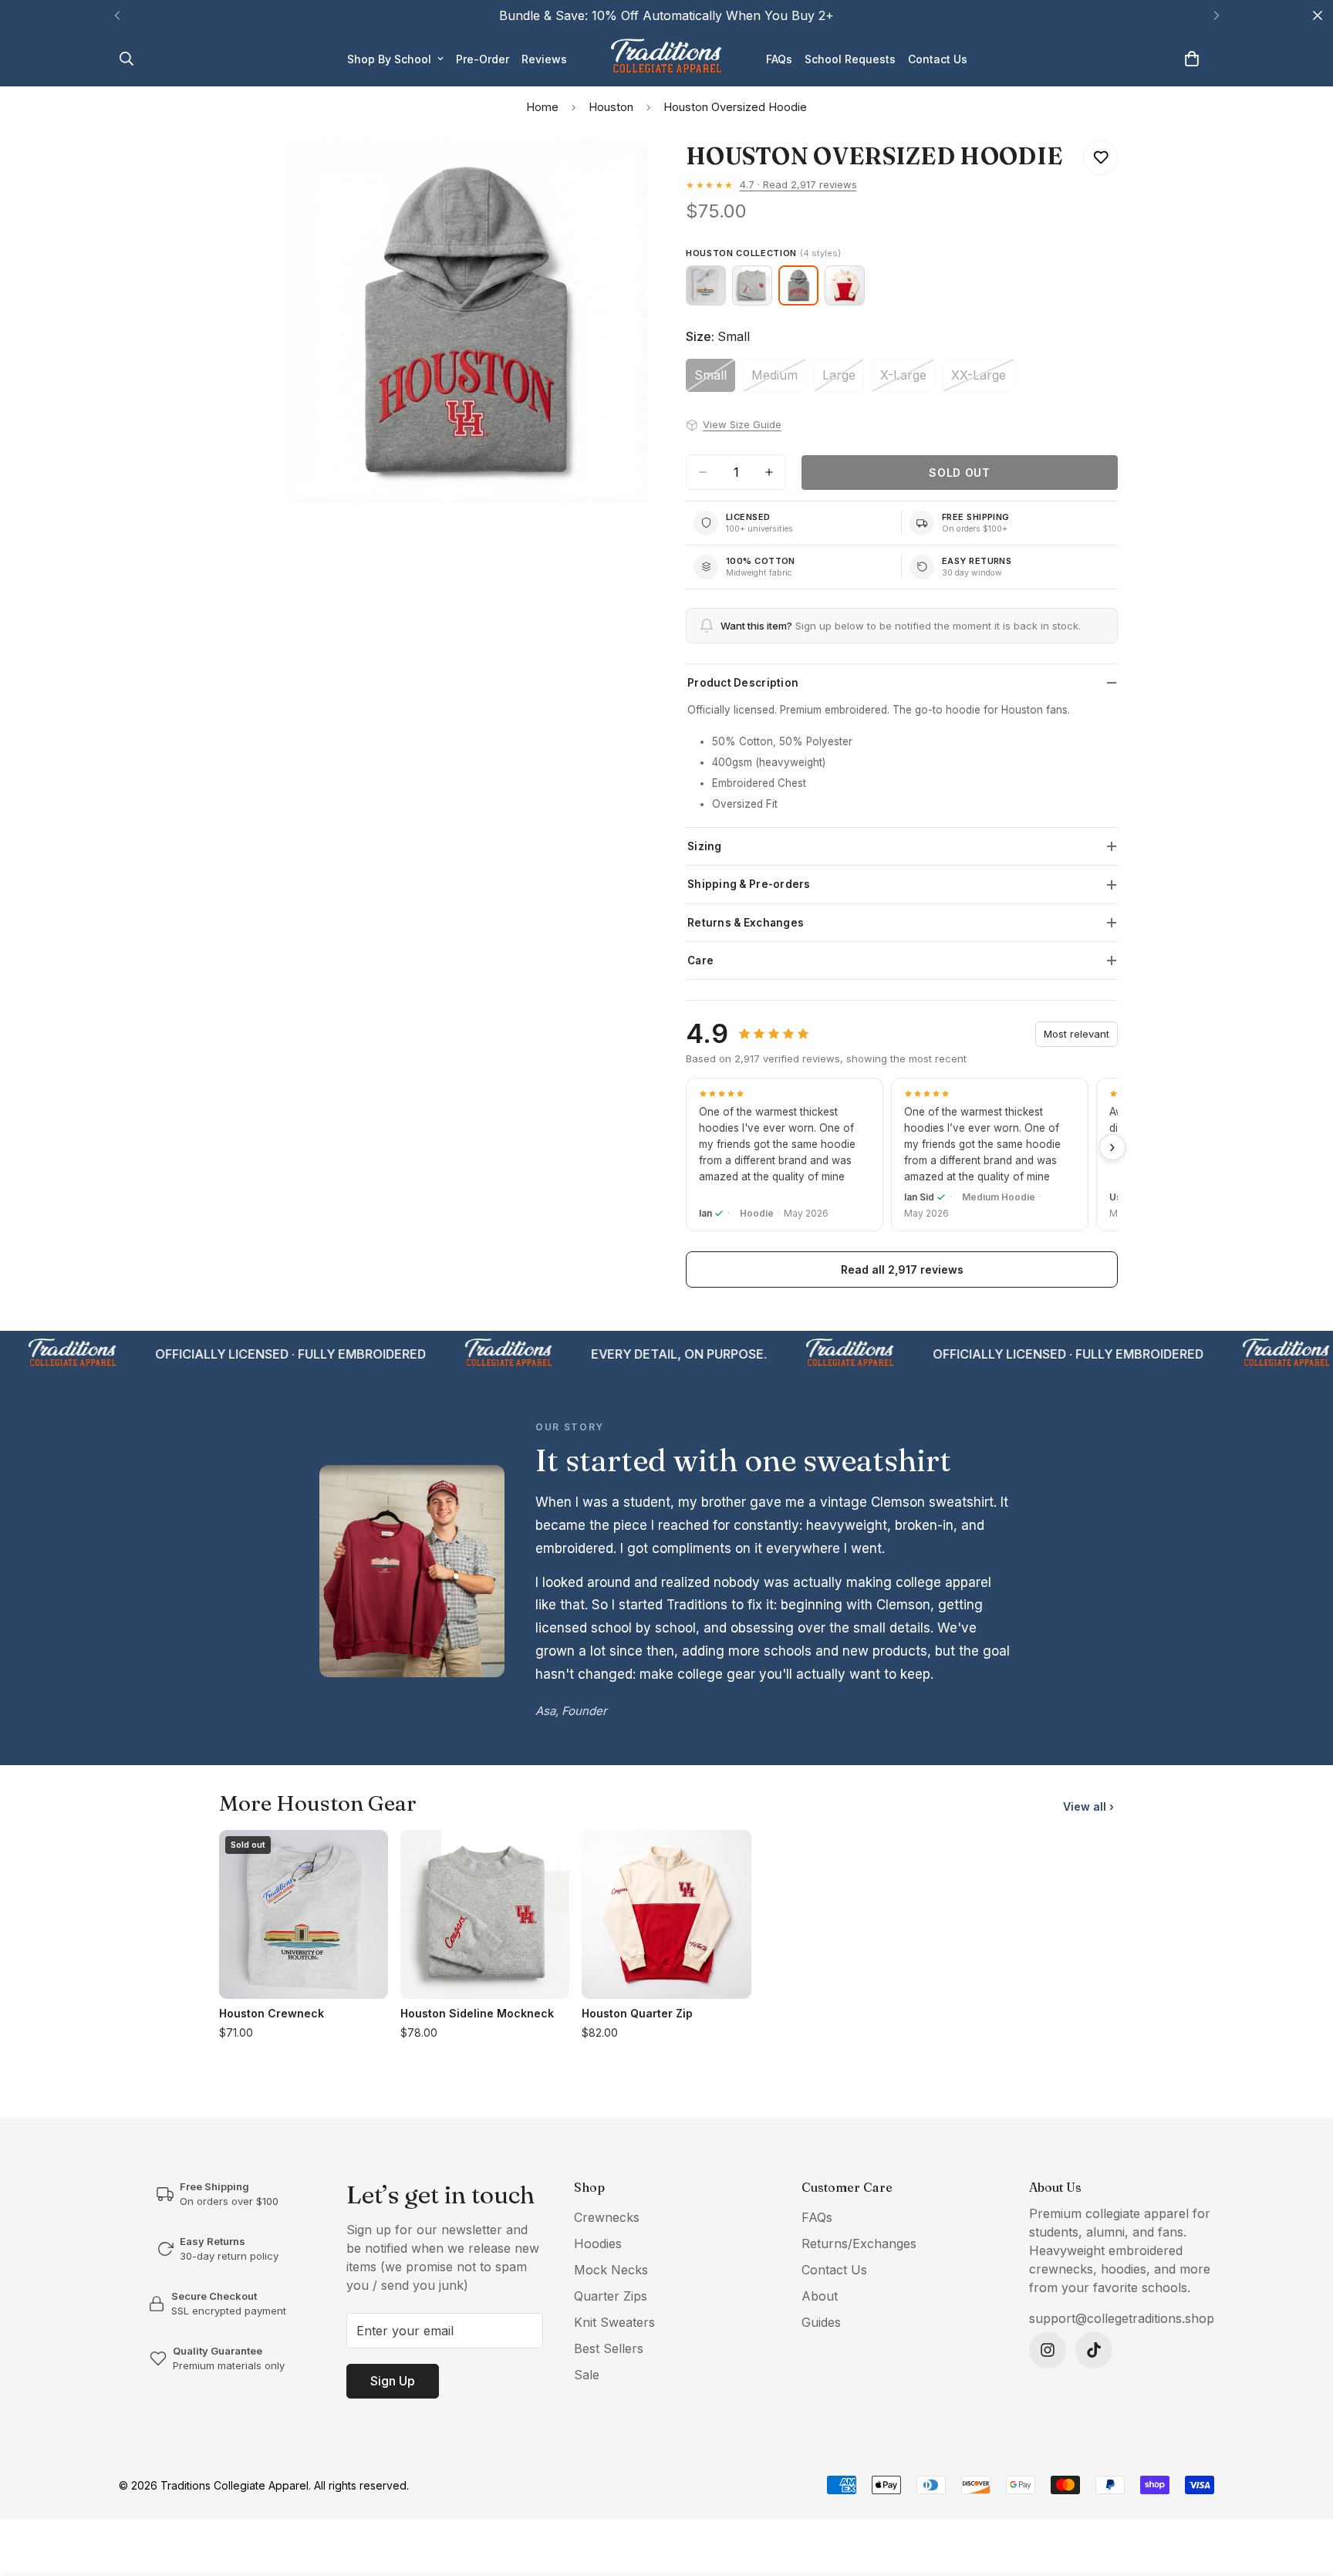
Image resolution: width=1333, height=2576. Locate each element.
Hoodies (598, 2243)
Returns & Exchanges (746, 923)
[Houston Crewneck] (706, 285)
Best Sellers (609, 2348)
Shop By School (389, 59)
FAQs (779, 59)
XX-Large (983, 380)
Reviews (544, 59)
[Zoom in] (634, 173)
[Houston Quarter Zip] (845, 285)
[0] (1192, 59)
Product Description (743, 683)
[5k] (1048, 2350)
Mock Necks (611, 2270)
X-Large (908, 380)
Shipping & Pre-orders (749, 884)
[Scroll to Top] (1303, 2492)
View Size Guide (742, 424)
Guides (821, 2322)
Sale (587, 2375)
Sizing (705, 846)
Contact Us (938, 59)
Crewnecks (607, 2217)
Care (700, 961)
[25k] (1094, 2350)
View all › (1088, 1806)
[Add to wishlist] (1100, 158)
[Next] (1216, 15)
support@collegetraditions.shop (1122, 2318)
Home (542, 107)
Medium (779, 380)
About (820, 2296)
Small (715, 380)
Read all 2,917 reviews (902, 1269)
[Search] (127, 59)
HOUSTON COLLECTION (763, 253)
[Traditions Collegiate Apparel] (667, 59)
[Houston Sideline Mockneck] (752, 285)
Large (843, 380)
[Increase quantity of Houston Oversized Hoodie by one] (769, 472)
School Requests (850, 59)
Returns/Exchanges (859, 2243)
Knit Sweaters (614, 2322)
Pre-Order (483, 59)
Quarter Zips (611, 2296)
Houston (611, 107)
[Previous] (117, 15)
